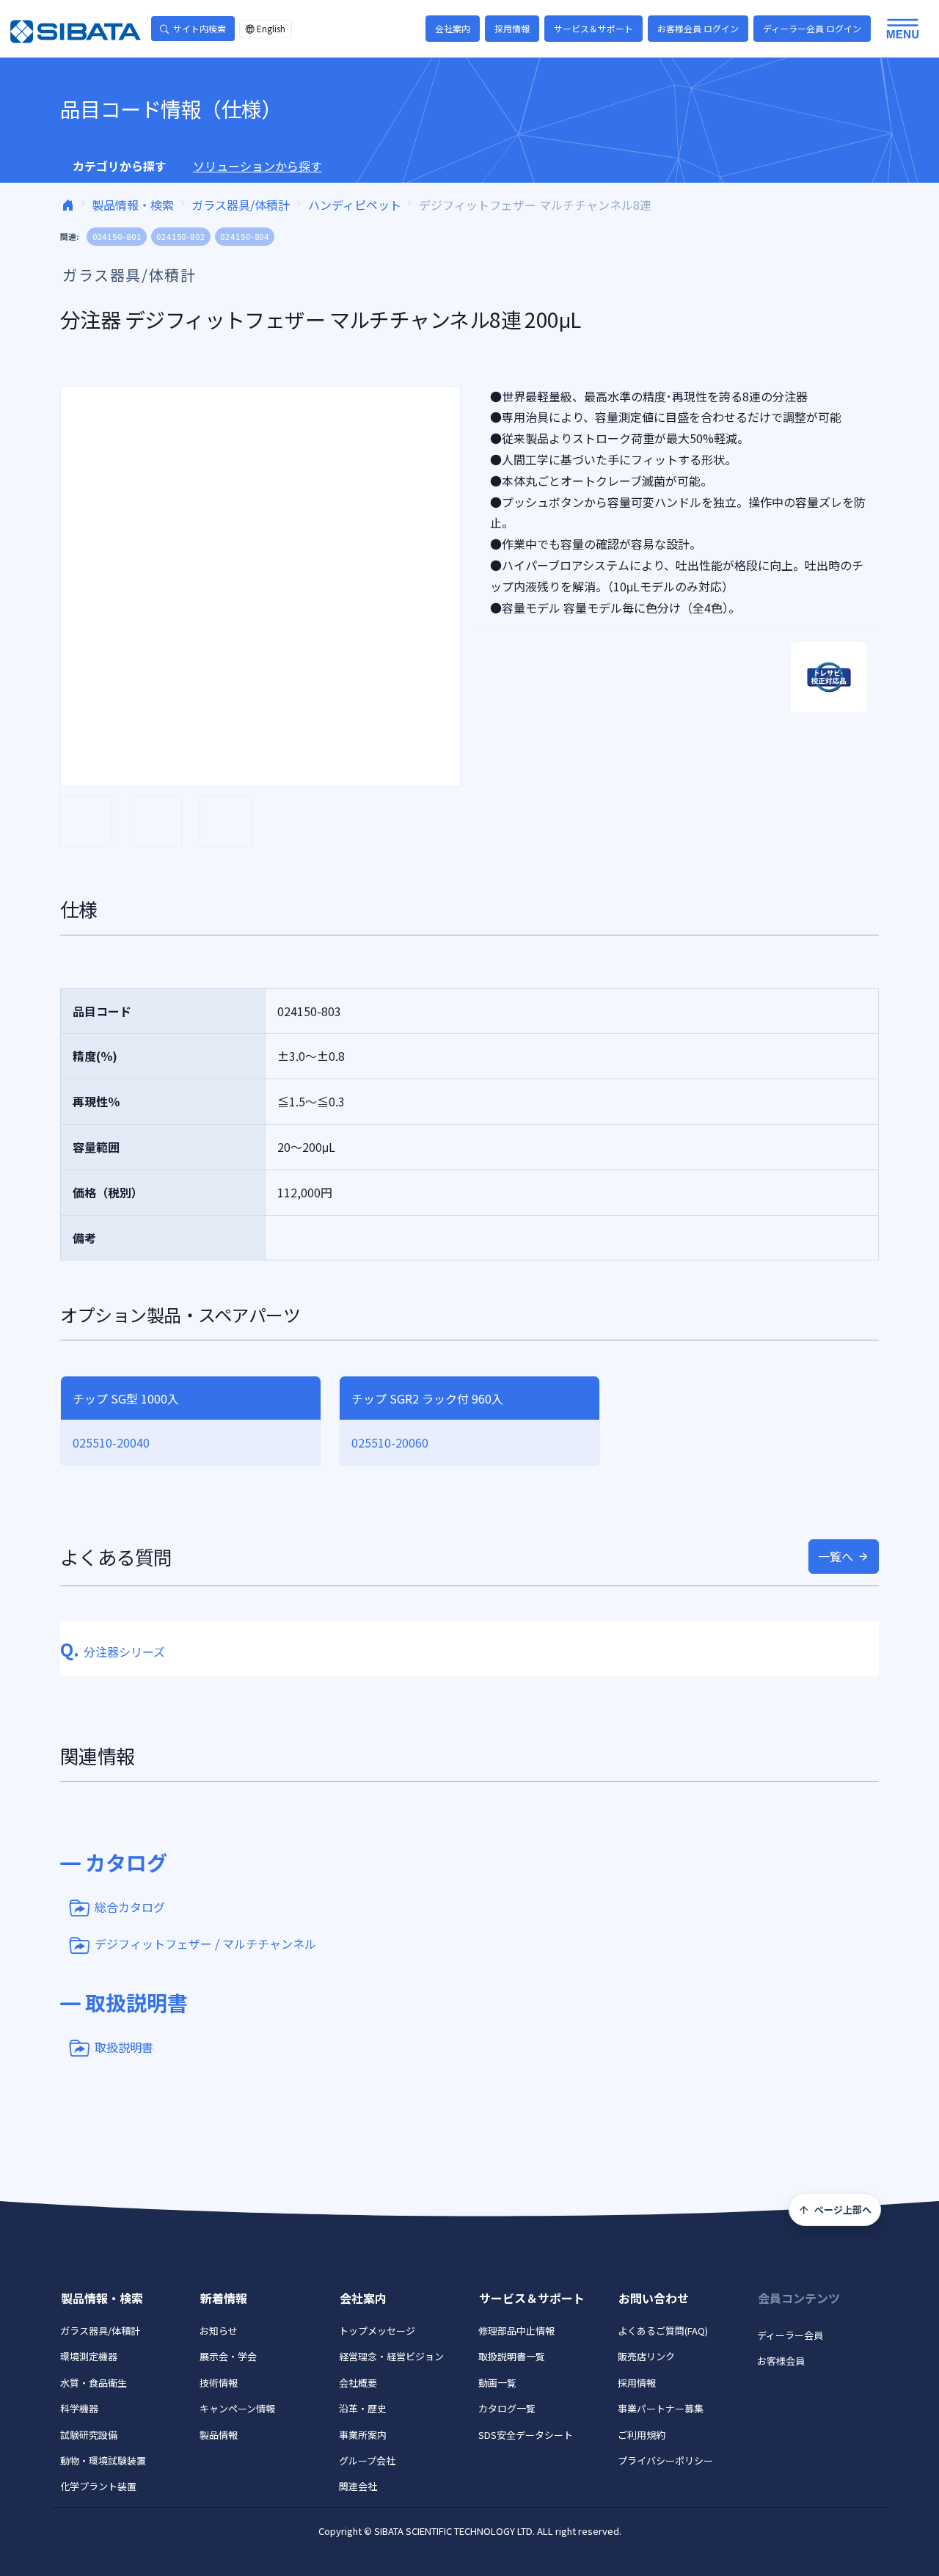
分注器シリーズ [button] (113, 1652)
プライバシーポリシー (665, 2460)
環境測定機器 (89, 2356)
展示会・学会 (228, 2356)
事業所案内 (363, 2435)
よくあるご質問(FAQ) (663, 2331)
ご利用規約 (642, 2435)
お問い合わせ (654, 2298)
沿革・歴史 (363, 2408)
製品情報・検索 (133, 205)
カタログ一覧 (507, 2408)
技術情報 (219, 2383)
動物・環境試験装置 (103, 2460)
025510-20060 (390, 1442)
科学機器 (79, 2408)
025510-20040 (111, 1442)
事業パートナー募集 (661, 2408)
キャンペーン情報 (237, 2408)
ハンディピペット (355, 205)
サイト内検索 (200, 28)
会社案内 (453, 28)
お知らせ (219, 2331)
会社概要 (358, 2383)
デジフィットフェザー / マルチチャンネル (205, 1944)
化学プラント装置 (98, 2486)
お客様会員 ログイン (698, 28)
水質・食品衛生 (94, 2383)
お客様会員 (781, 2361)
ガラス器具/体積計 (241, 205)
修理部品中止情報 (516, 2331)
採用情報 (512, 28)
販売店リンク (646, 2356)
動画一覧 (497, 2383)
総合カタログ (130, 1906)
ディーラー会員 (790, 2335)
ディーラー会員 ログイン (812, 28)
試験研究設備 (89, 2435)
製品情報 (219, 2435)
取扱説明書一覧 (512, 2356)
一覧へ (836, 1556)
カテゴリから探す (120, 166)
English (271, 28)
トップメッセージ (377, 2331)
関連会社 (358, 2486)
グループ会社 (367, 2460)
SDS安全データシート (526, 2435)
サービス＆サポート (593, 28)
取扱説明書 (124, 2046)
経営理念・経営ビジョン (391, 2356)
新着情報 (224, 2298)
